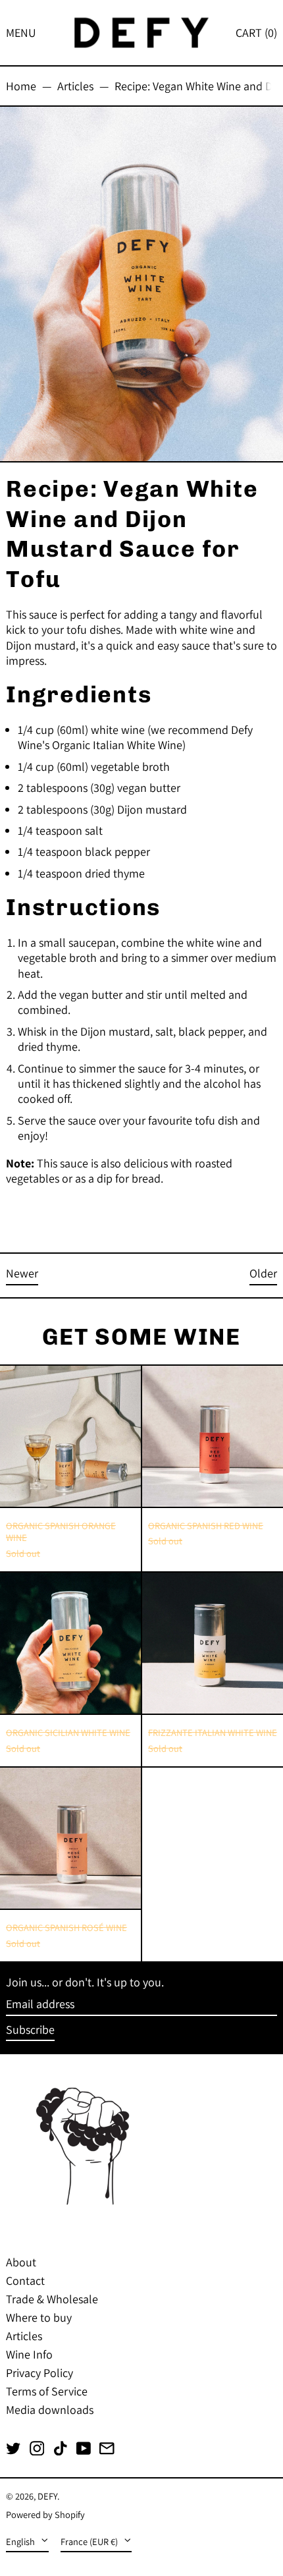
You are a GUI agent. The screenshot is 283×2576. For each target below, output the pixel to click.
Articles (75, 86)
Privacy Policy (39, 2373)
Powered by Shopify (45, 2514)
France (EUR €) (90, 2541)
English (21, 2541)
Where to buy (39, 2317)
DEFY (47, 2496)
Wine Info (29, 2354)
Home (21, 86)
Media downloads (50, 2410)
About (21, 2262)
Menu (21, 33)
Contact (25, 2281)
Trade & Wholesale (52, 2299)
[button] (256, 33)
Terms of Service (47, 2391)
